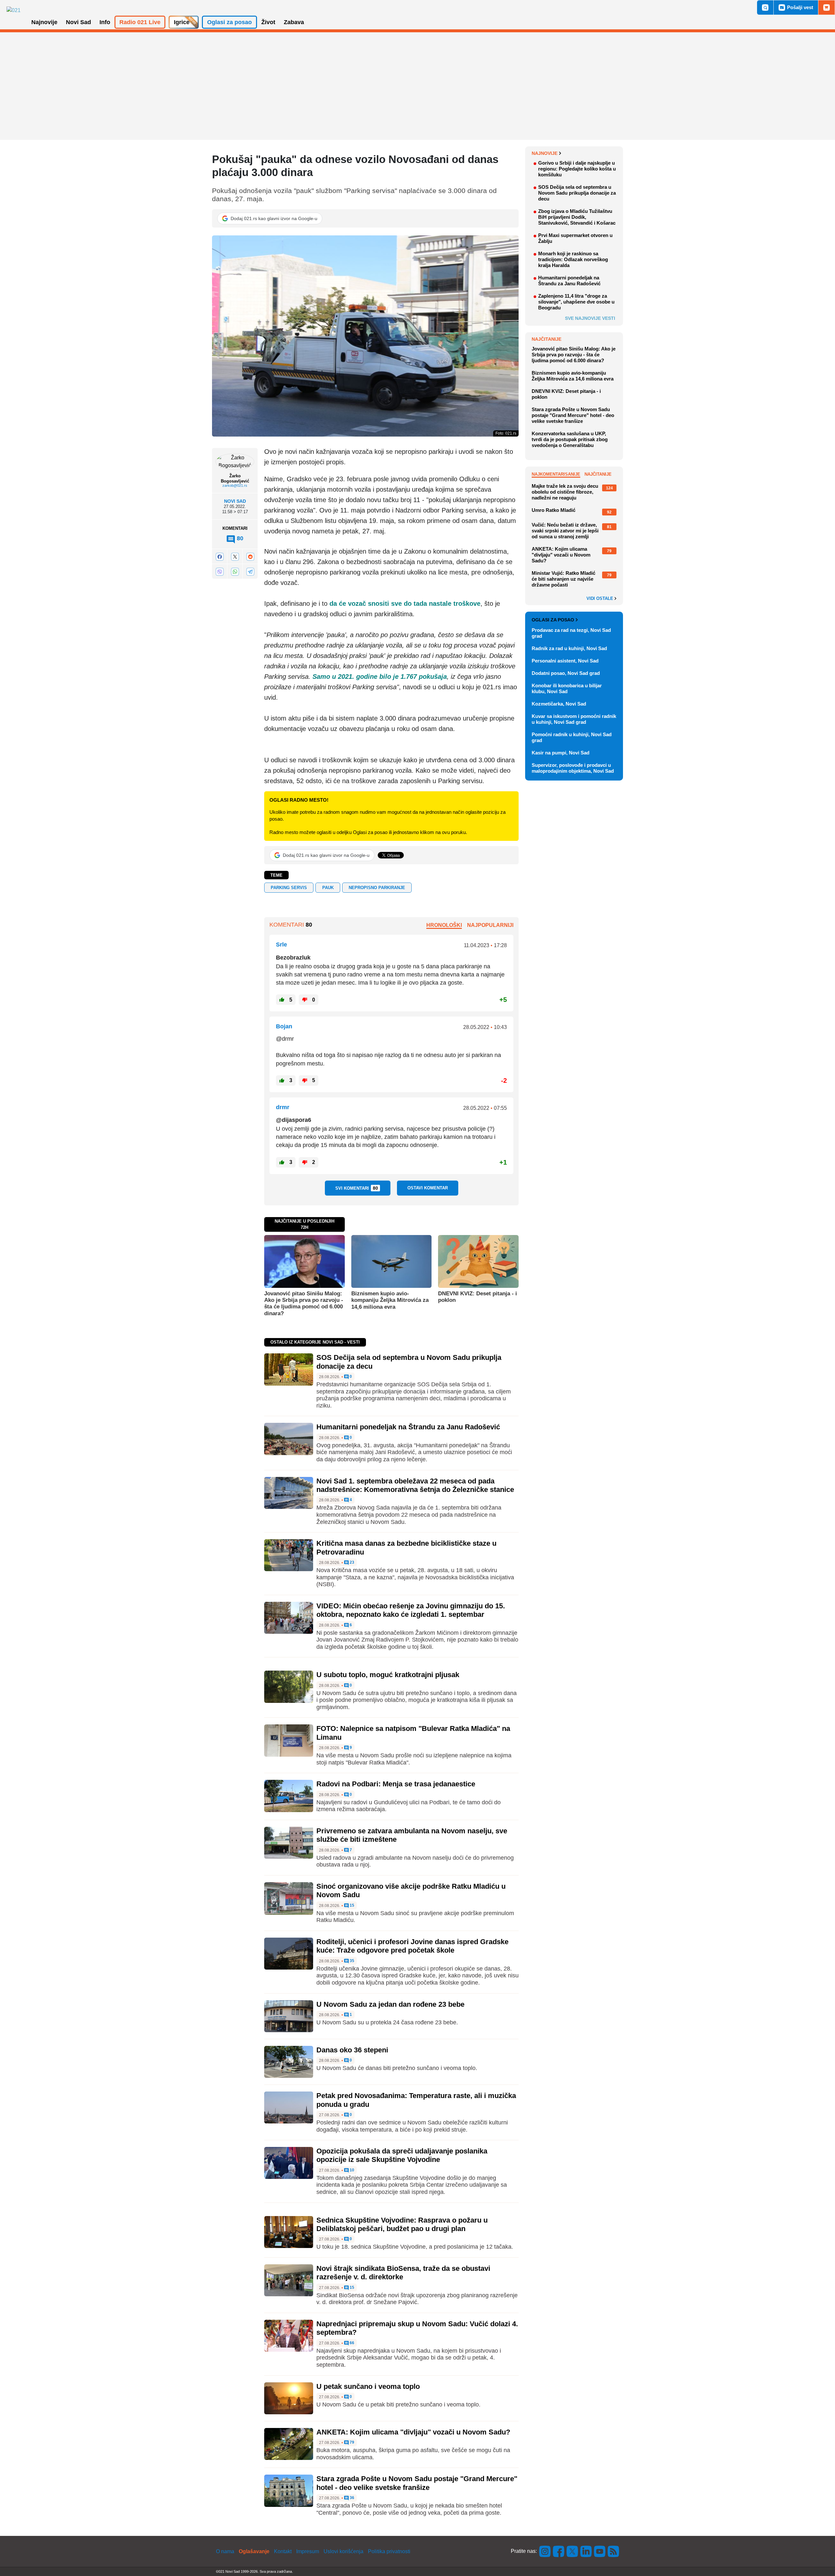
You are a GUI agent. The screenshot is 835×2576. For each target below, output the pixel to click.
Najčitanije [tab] (598, 474)
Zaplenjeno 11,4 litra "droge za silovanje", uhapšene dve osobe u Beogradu (576, 302)
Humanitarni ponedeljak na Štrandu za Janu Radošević (408, 1427)
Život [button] (268, 22)
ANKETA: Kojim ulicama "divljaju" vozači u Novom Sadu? (413, 2432)
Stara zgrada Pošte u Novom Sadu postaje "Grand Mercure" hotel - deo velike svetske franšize (417, 2483)
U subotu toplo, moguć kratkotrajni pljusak (388, 1675)
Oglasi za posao (553, 620)
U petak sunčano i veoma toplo (368, 2386)
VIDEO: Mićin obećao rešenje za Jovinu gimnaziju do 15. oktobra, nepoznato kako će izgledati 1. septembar (411, 1610)
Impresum (308, 2551)
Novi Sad (235, 501)
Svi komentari (357, 1188)
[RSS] (613, 2551)
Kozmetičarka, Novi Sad (559, 704)
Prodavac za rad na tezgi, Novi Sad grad (571, 633)
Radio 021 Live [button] (140, 22)
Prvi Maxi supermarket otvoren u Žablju (575, 238)
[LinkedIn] (586, 2551)
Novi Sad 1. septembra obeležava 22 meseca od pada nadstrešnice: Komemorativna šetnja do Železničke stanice (415, 1485)
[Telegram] (250, 572)
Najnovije (545, 153)
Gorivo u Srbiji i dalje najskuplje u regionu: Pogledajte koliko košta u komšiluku (577, 169)
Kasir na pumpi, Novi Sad (561, 753)
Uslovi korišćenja (343, 2551)
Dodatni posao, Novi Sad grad (566, 673)
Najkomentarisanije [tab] (556, 474)
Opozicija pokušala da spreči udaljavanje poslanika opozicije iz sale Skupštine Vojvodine (402, 2155)
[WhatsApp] (235, 572)
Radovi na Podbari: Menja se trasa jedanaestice (396, 1784)
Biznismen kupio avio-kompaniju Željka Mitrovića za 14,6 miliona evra (390, 1300)
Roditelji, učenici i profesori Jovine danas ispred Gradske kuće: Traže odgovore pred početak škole (412, 1946)
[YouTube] (600, 2551)
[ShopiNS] (827, 7)
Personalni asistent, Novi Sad (565, 661)
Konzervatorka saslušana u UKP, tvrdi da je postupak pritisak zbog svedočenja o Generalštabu (570, 439)
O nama (225, 2551)
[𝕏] (235, 556)
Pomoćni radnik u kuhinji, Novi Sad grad (572, 737)
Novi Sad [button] (78, 22)
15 (351, 1906)
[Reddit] (250, 556)
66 (351, 2343)
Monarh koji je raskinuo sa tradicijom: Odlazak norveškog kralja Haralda (573, 259)
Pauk (328, 888)
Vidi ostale (600, 599)
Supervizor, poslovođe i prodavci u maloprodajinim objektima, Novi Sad (573, 768)
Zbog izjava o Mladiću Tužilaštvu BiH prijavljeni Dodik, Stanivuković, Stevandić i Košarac (577, 217)
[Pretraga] (765, 7)
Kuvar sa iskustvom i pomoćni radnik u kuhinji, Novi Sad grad (574, 719)
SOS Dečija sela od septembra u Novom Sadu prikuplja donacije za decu (577, 193)
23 (351, 1563)
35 (351, 1961)
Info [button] (105, 22)
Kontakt (283, 2551)
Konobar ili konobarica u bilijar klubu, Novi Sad (567, 688)
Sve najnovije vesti (590, 318)
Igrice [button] (182, 22)
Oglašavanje (254, 2551)
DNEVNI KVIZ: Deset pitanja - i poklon (478, 1297)
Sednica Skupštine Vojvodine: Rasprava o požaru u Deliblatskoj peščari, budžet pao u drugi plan (402, 2224)
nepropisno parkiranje (377, 888)
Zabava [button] (294, 22)
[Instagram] (545, 2551)
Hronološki (444, 925)
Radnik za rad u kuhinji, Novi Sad (569, 648)
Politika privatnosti (389, 2551)
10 (351, 2170)
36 (351, 2498)
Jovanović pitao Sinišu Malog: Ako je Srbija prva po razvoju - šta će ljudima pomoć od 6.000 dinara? (304, 1303)
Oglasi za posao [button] (229, 22)
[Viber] (220, 572)
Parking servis (289, 888)
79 (351, 2442)
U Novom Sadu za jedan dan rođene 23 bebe (390, 2004)
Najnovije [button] (44, 22)
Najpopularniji (490, 925)
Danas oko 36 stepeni (352, 2050)
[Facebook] (220, 556)
